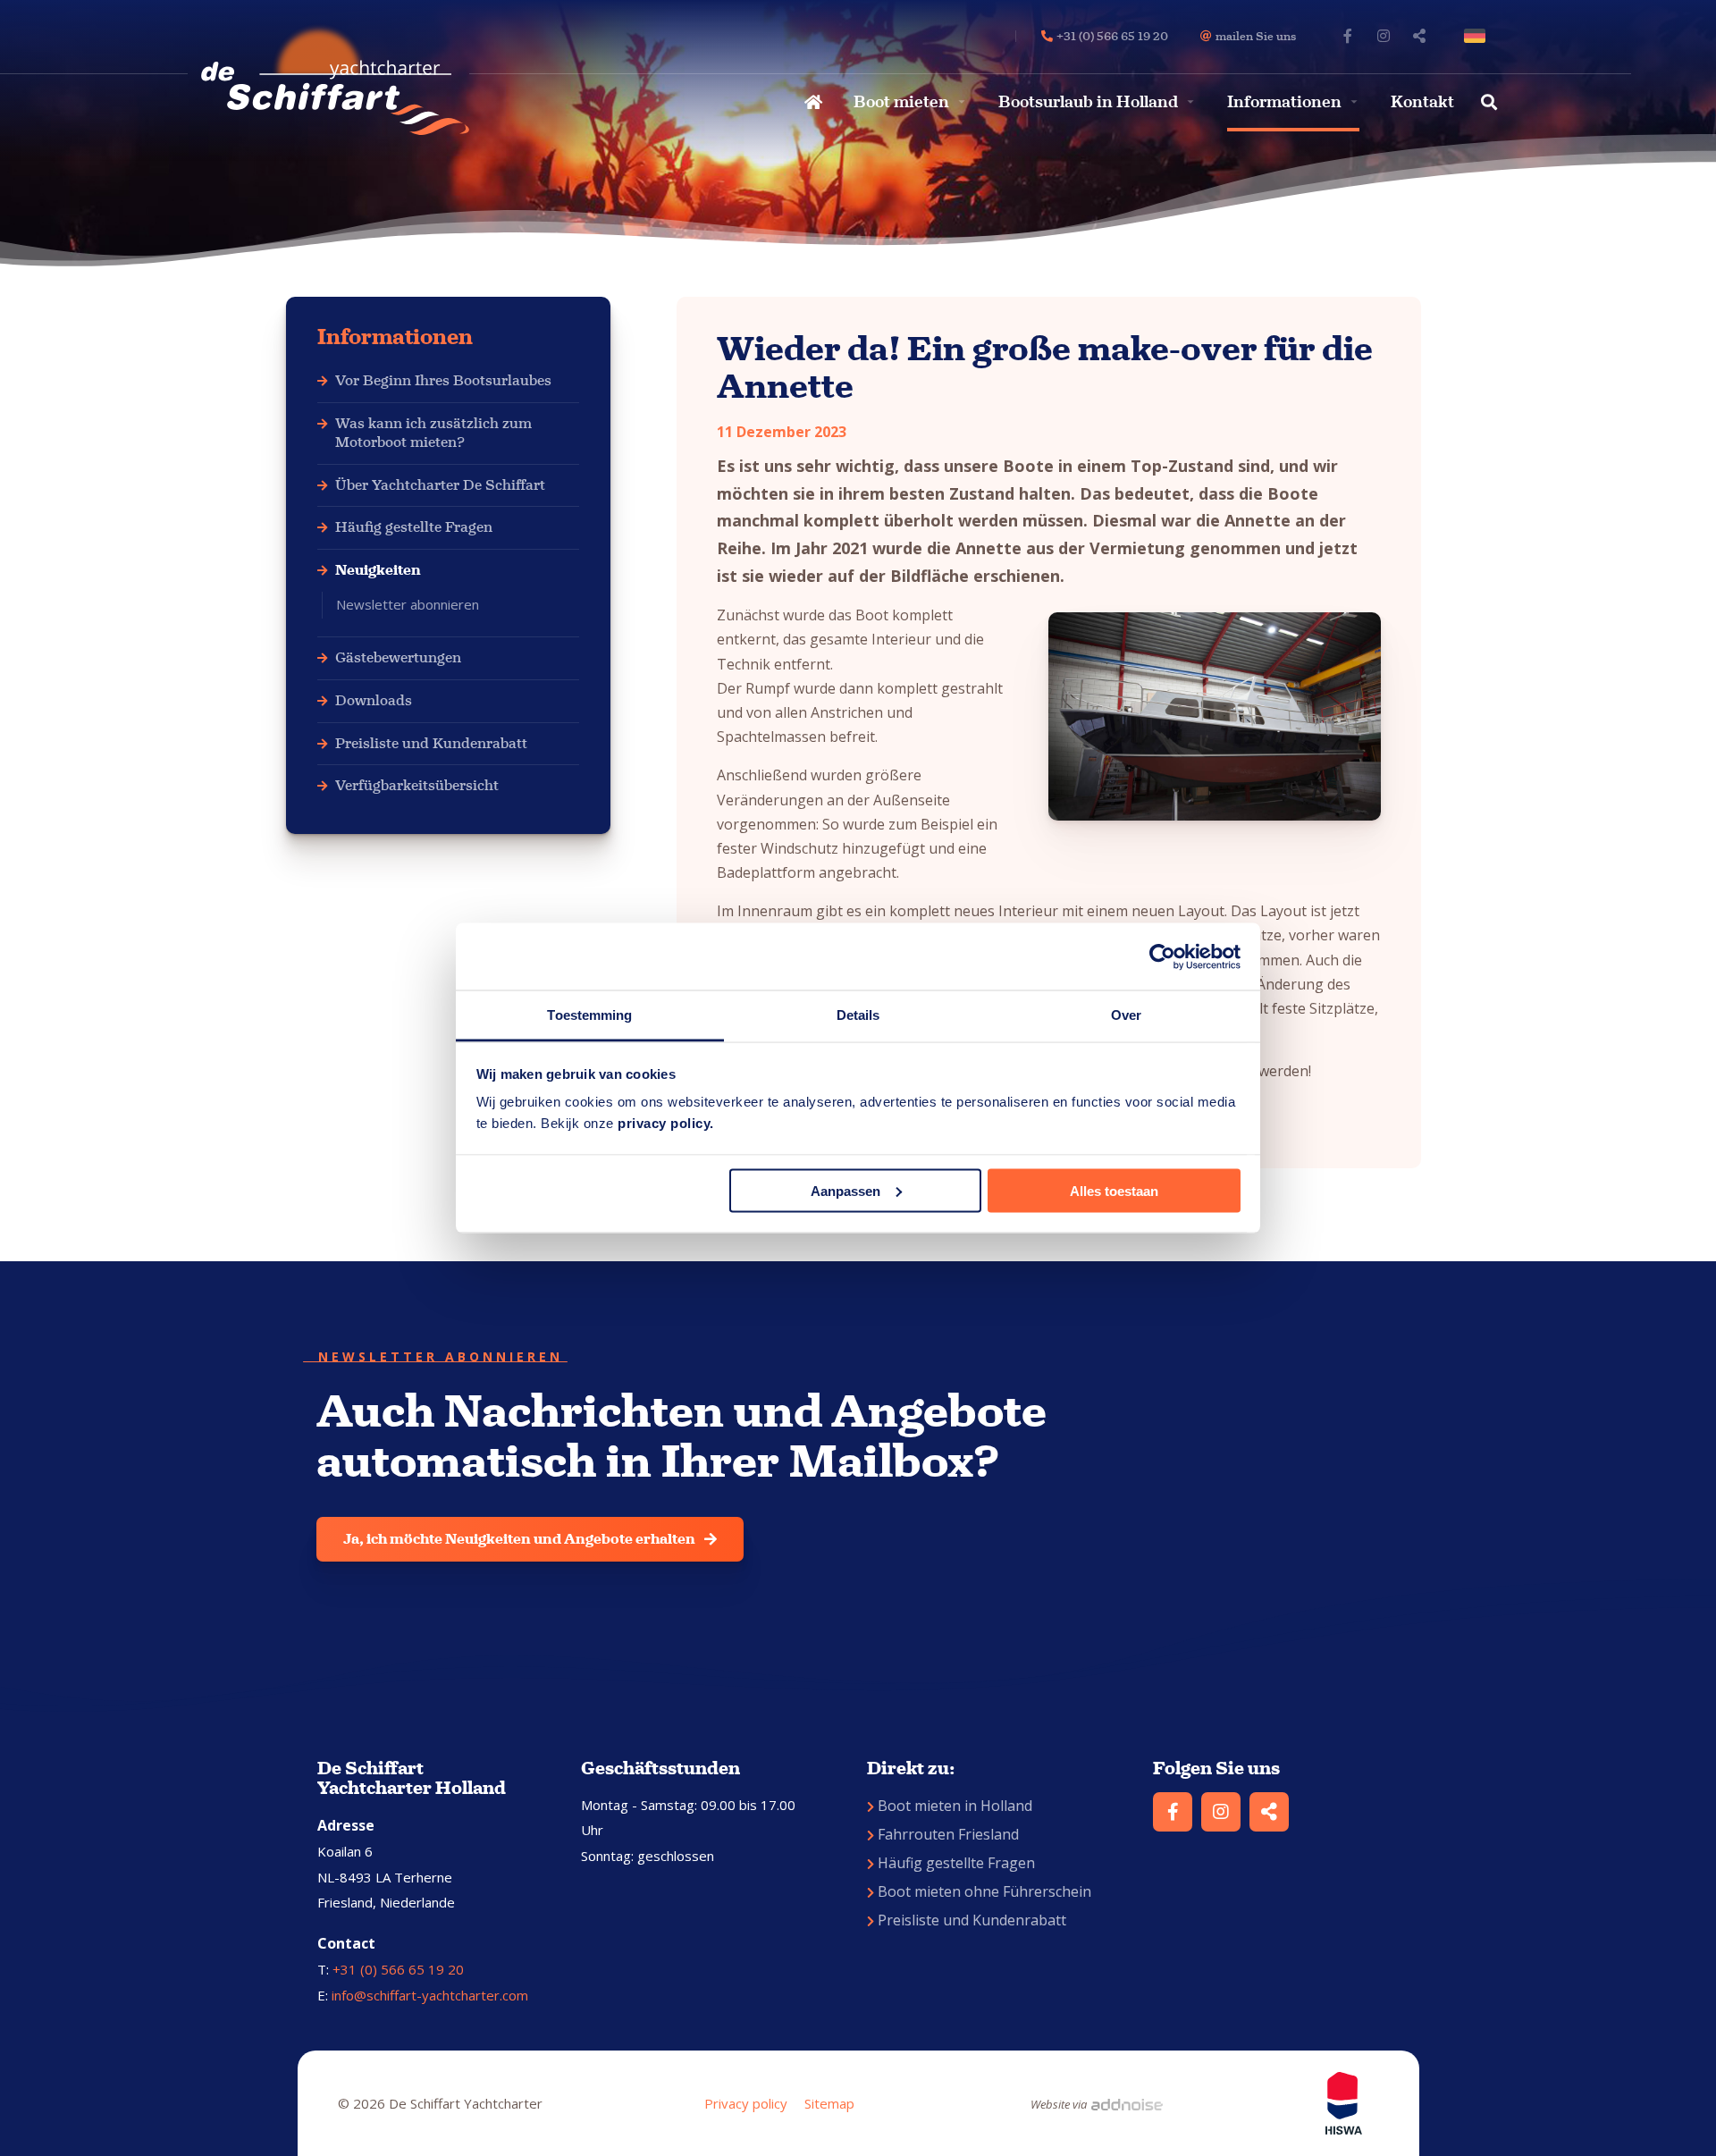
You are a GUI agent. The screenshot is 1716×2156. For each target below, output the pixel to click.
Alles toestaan (1114, 1190)
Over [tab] (1126, 1015)
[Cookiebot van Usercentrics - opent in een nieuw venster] (1162, 956)
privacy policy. (666, 1123)
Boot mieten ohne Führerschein (984, 1891)
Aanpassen (845, 1190)
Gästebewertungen (398, 657)
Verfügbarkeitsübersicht (417, 785)
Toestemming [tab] (589, 1015)
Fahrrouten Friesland (948, 1834)
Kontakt (1422, 102)
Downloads (374, 700)
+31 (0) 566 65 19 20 (398, 1969)
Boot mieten (901, 102)
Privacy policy (746, 2103)
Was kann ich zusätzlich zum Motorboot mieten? (433, 433)
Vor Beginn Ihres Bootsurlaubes (443, 380)
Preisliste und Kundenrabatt (431, 743)
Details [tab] (858, 1015)
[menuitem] (811, 102)
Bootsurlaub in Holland (1088, 102)
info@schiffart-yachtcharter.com (430, 1995)
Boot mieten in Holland (955, 1806)
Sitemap (829, 2103)
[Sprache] (1478, 36)
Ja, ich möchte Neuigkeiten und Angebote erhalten (519, 1539)
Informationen (1284, 102)
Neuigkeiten (378, 570)
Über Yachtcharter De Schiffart (440, 485)
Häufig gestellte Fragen (414, 527)
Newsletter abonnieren (408, 604)
